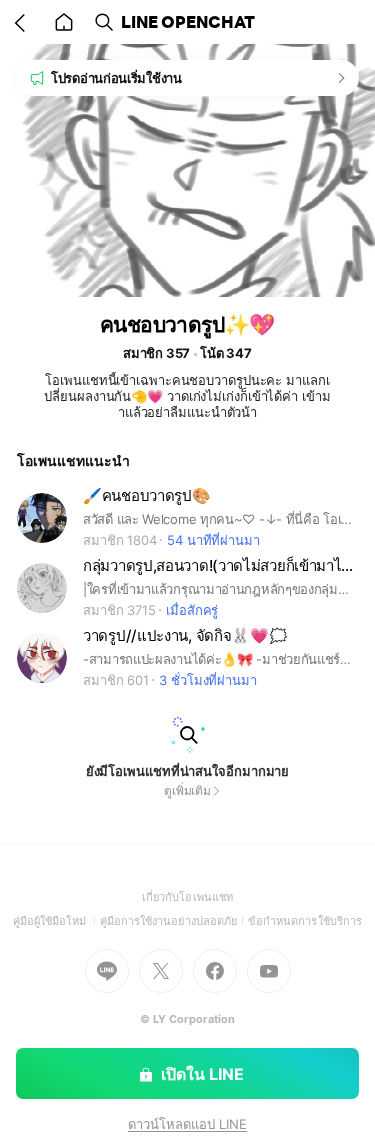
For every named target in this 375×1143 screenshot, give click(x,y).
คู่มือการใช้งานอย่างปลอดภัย (174, 921)
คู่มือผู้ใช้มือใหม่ (56, 921)
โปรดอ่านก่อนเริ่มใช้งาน (116, 78)
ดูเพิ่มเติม (187, 790)
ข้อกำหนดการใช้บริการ (305, 921)
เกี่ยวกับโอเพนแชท (187, 897)
